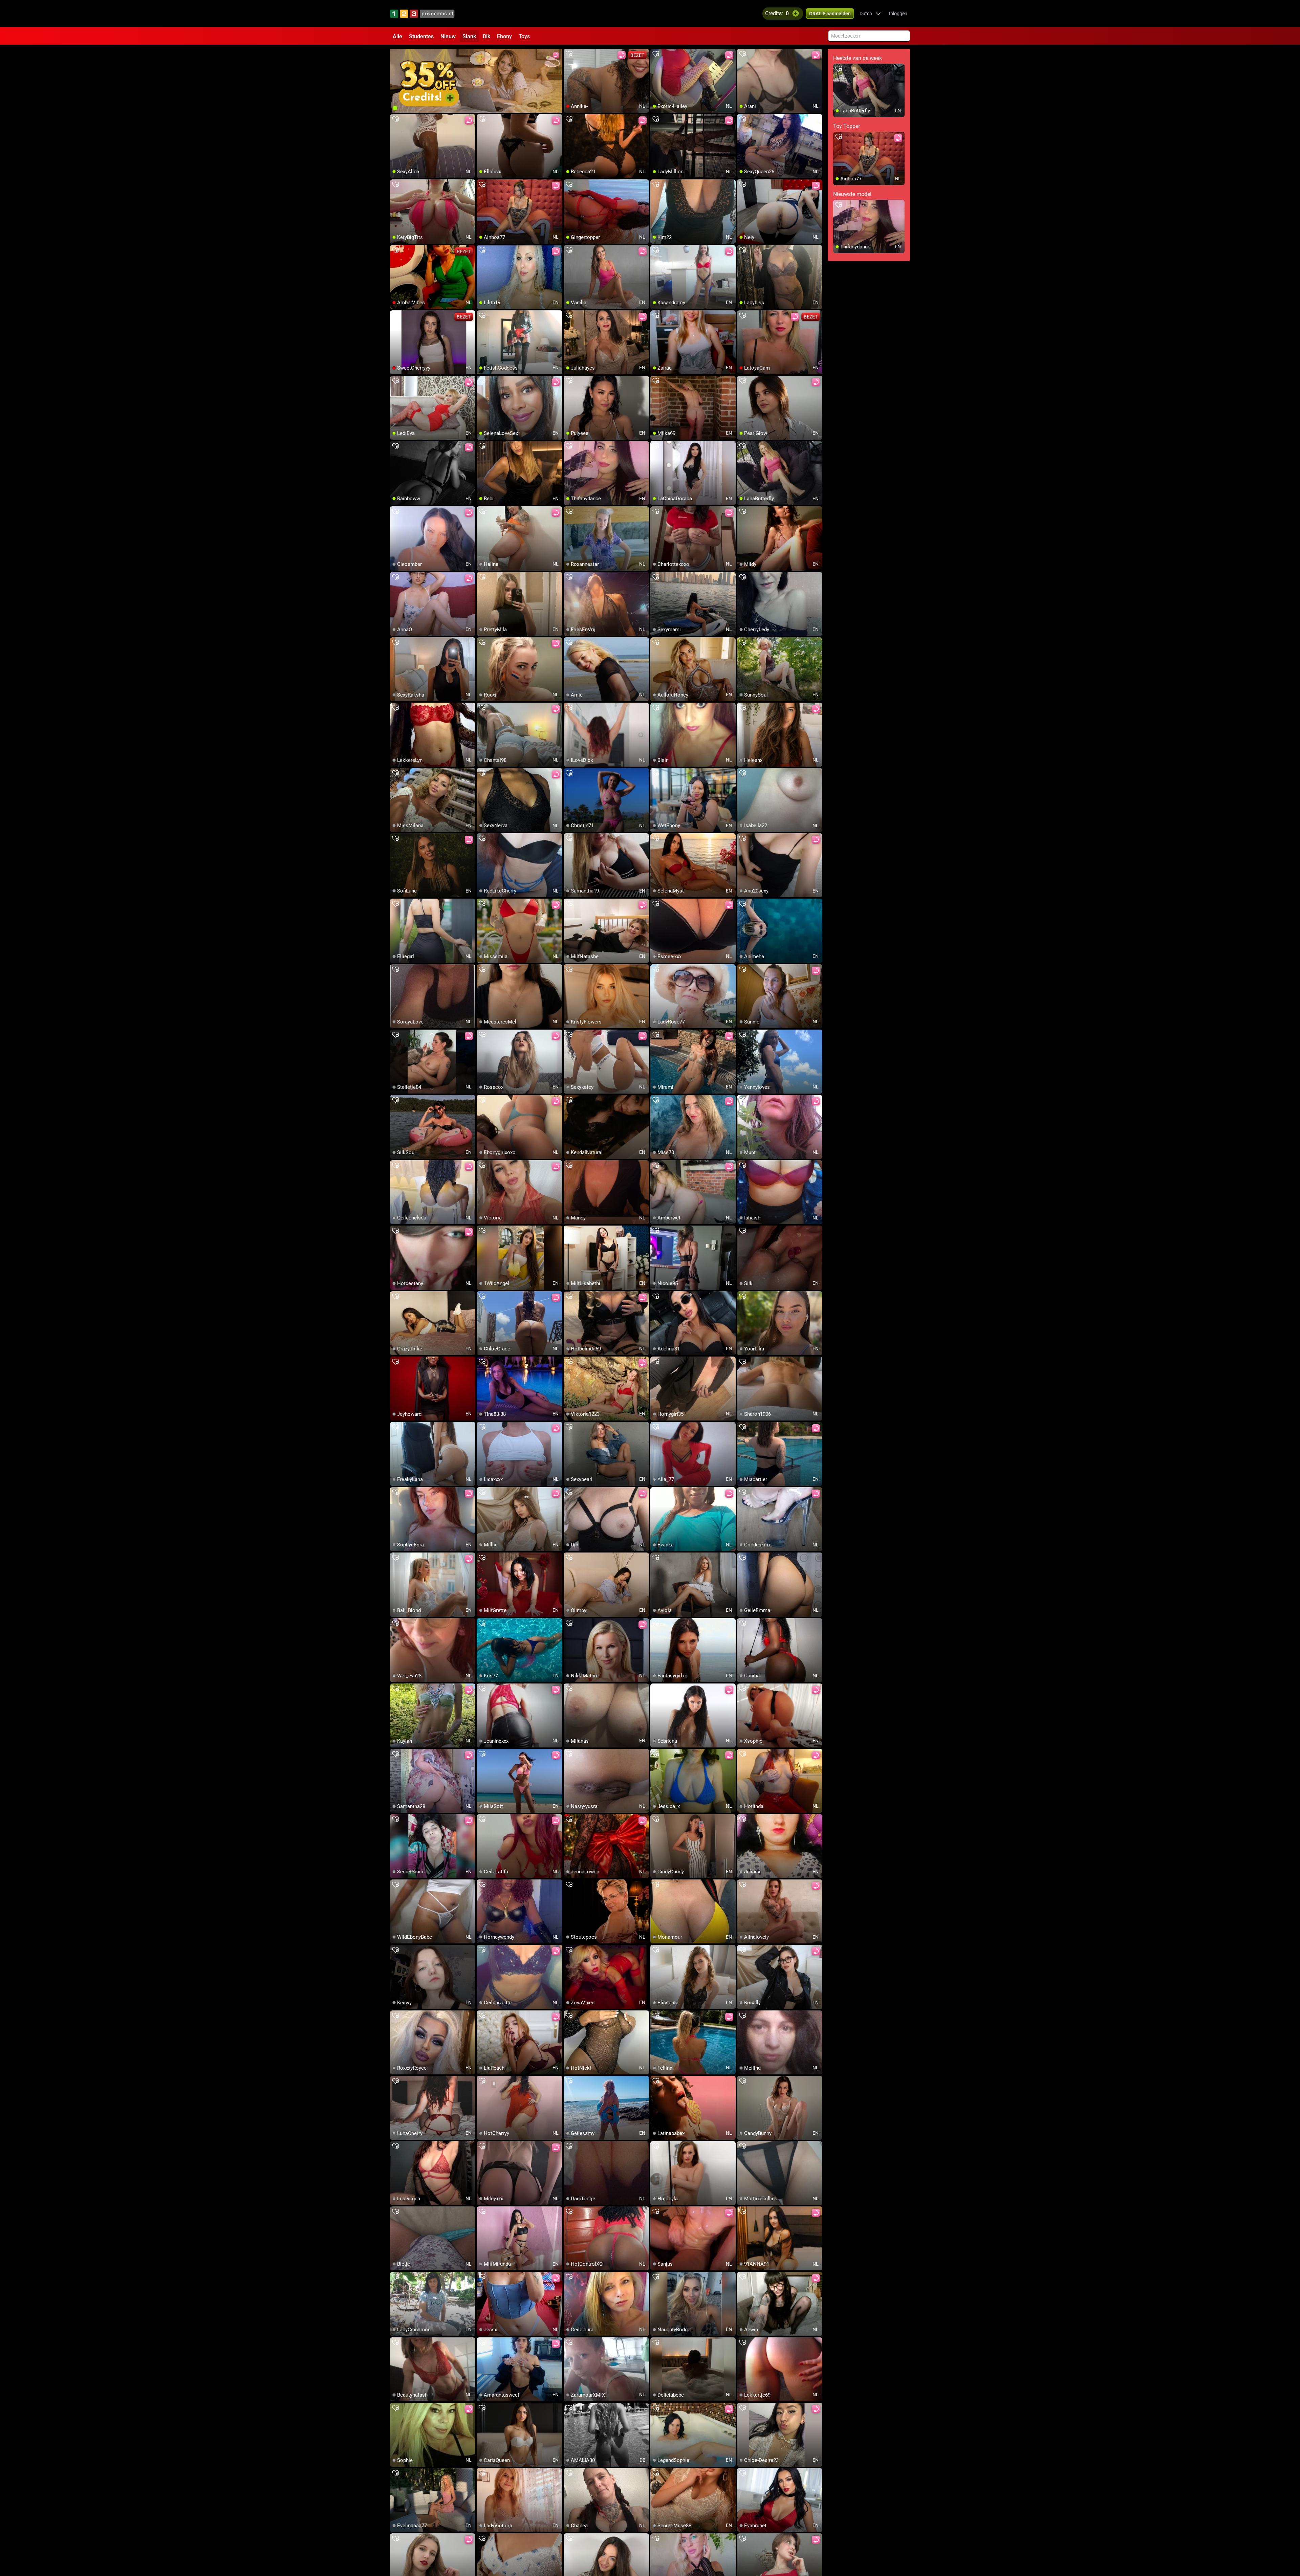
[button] (870, 14)
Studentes (421, 36)
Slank (469, 36)
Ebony (504, 36)
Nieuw (448, 36)
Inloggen (898, 14)
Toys (524, 36)
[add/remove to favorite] (569, 54)
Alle (397, 36)
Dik (486, 36)
